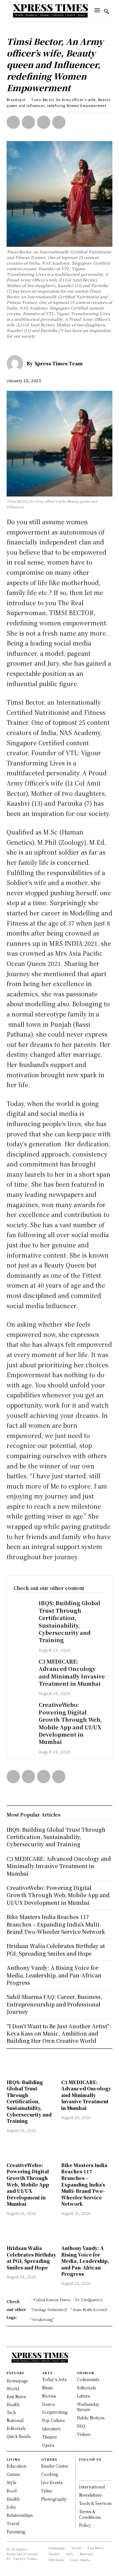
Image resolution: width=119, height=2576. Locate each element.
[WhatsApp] (59, 122)
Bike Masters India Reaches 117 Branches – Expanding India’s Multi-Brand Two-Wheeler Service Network (84, 2185)
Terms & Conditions (90, 2514)
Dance (48, 2404)
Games (13, 2474)
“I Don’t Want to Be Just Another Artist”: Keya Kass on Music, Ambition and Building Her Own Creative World (59, 2034)
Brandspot (16, 100)
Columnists (88, 2379)
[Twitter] (28, 122)
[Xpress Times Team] (17, 363)
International (92, 2487)
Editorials (86, 2388)
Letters (83, 2396)
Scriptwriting (55, 2412)
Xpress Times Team (59, 363)
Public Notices (91, 2418)
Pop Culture (53, 2420)
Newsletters (90, 2495)
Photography (54, 2499)
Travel (13, 2523)
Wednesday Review (88, 2407)
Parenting (16, 2532)
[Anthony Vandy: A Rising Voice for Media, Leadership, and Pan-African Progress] (87, 2231)
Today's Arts (54, 2379)
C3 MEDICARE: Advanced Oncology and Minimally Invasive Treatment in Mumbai (72, 1673)
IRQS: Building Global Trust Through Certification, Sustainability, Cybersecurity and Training (69, 1621)
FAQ (81, 2426)
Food (12, 2491)
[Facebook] (13, 122)
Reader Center (55, 2466)
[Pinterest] (44, 122)
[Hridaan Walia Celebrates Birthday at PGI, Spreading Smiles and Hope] (32, 2231)
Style (11, 2482)
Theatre (49, 2437)
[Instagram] (82, 2474)
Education (17, 2466)
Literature (51, 2429)
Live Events (52, 2482)
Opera (48, 2445)
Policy (85, 2525)
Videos (84, 2434)
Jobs (11, 2507)
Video (47, 2491)
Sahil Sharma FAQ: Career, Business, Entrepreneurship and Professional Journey (55, 2004)
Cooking (49, 2474)
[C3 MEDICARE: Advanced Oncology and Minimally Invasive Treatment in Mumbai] (23, 1665)
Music (48, 2388)
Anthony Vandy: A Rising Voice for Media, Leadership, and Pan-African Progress (85, 2261)
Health (13, 2499)
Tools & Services (95, 2503)
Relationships (20, 2515)
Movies (49, 2396)
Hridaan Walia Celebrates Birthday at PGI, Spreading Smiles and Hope (31, 2258)
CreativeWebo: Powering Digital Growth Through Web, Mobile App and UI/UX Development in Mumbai (70, 1723)
